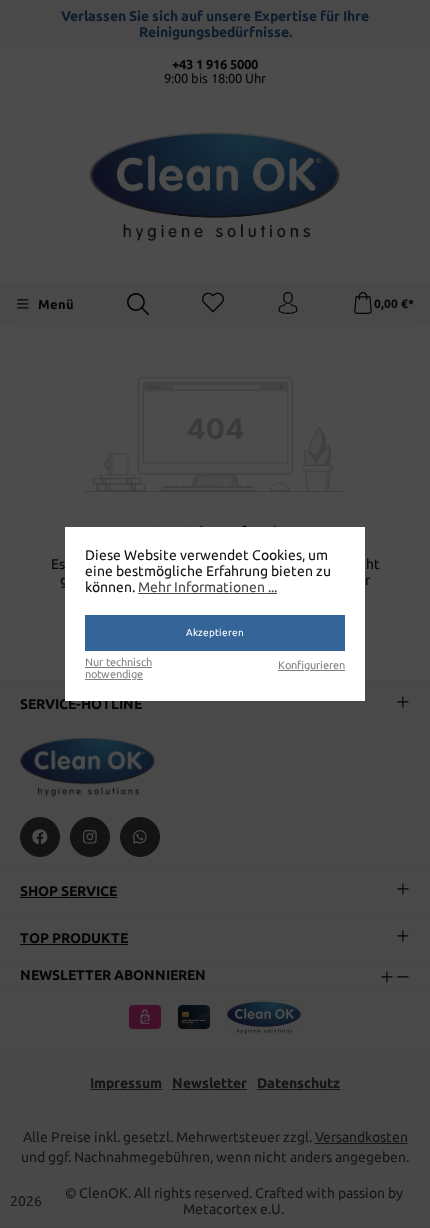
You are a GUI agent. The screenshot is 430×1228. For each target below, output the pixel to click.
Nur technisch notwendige (118, 668)
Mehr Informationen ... (207, 587)
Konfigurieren (311, 665)
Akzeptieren (215, 632)
